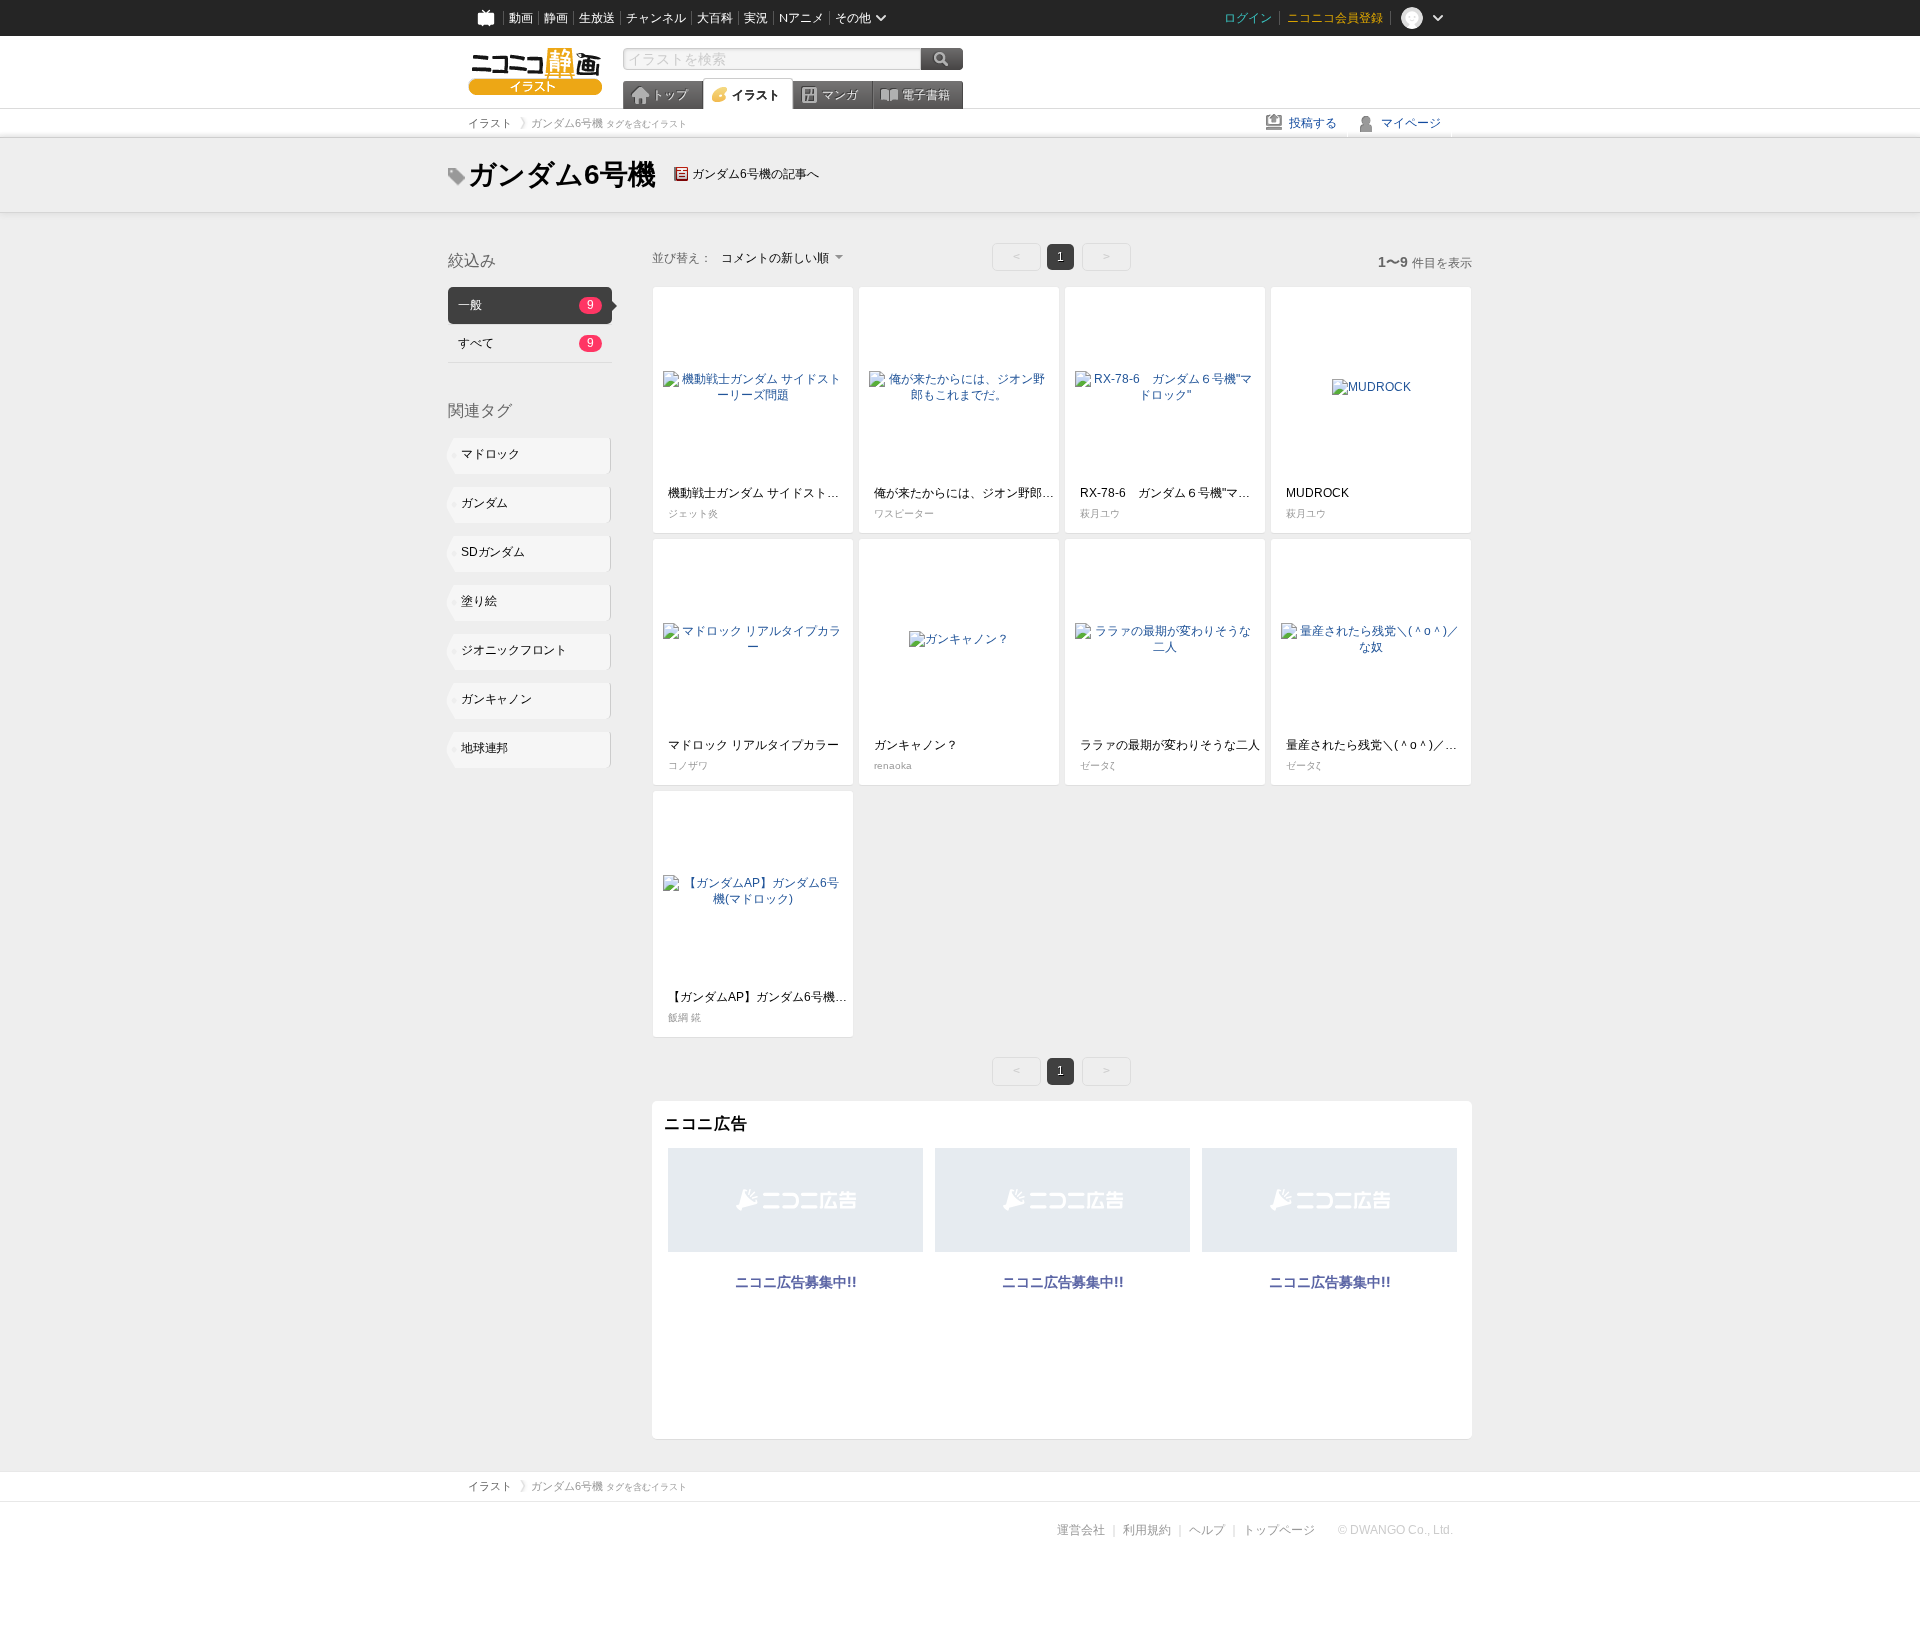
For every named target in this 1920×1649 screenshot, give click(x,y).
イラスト (756, 95)
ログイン (1248, 18)
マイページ (1411, 123)
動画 (521, 18)
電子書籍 (926, 95)
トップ (670, 95)
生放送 (597, 18)
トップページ (1279, 1530)
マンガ (840, 95)
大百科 (715, 18)
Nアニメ (801, 18)
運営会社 (1081, 1530)
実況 (756, 18)
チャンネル (656, 18)
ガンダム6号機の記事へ (755, 174)
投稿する (1313, 123)
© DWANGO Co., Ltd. (1395, 1530)
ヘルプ (1207, 1530)
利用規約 (1147, 1530)
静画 (556, 18)
